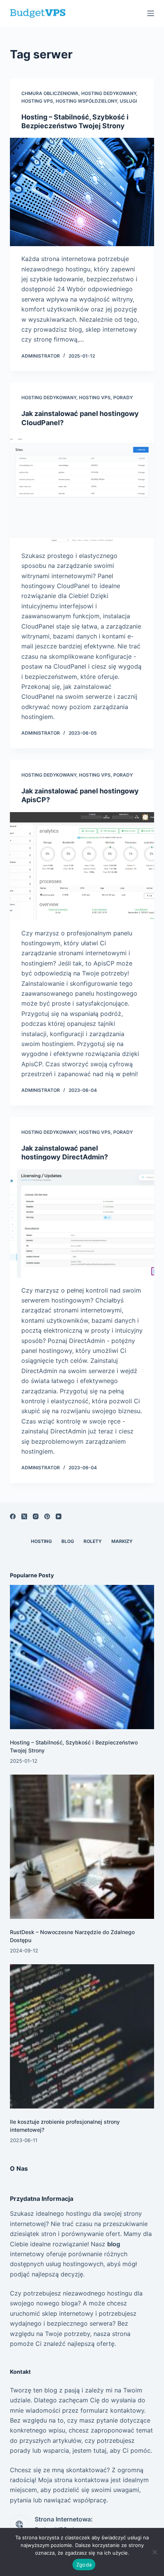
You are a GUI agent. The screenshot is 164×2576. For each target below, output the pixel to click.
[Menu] (151, 13)
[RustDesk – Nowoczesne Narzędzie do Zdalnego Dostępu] (82, 1847)
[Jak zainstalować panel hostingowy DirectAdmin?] (82, 1224)
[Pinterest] (47, 1516)
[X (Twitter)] (24, 1516)
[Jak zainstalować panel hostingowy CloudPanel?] (82, 489)
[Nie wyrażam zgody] (154, 2552)
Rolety (93, 1541)
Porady (123, 397)
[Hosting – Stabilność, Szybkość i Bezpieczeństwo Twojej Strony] (82, 192)
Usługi (128, 101)
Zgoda (84, 2565)
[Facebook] (13, 1516)
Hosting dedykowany (109, 93)
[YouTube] (59, 1516)
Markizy (122, 1541)
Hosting (41, 1541)
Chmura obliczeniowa (50, 93)
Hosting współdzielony (86, 101)
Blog (68, 1541)
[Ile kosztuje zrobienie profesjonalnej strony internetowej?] (82, 2036)
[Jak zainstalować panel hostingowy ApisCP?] (82, 866)
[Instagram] (36, 1516)
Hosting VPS (37, 101)
